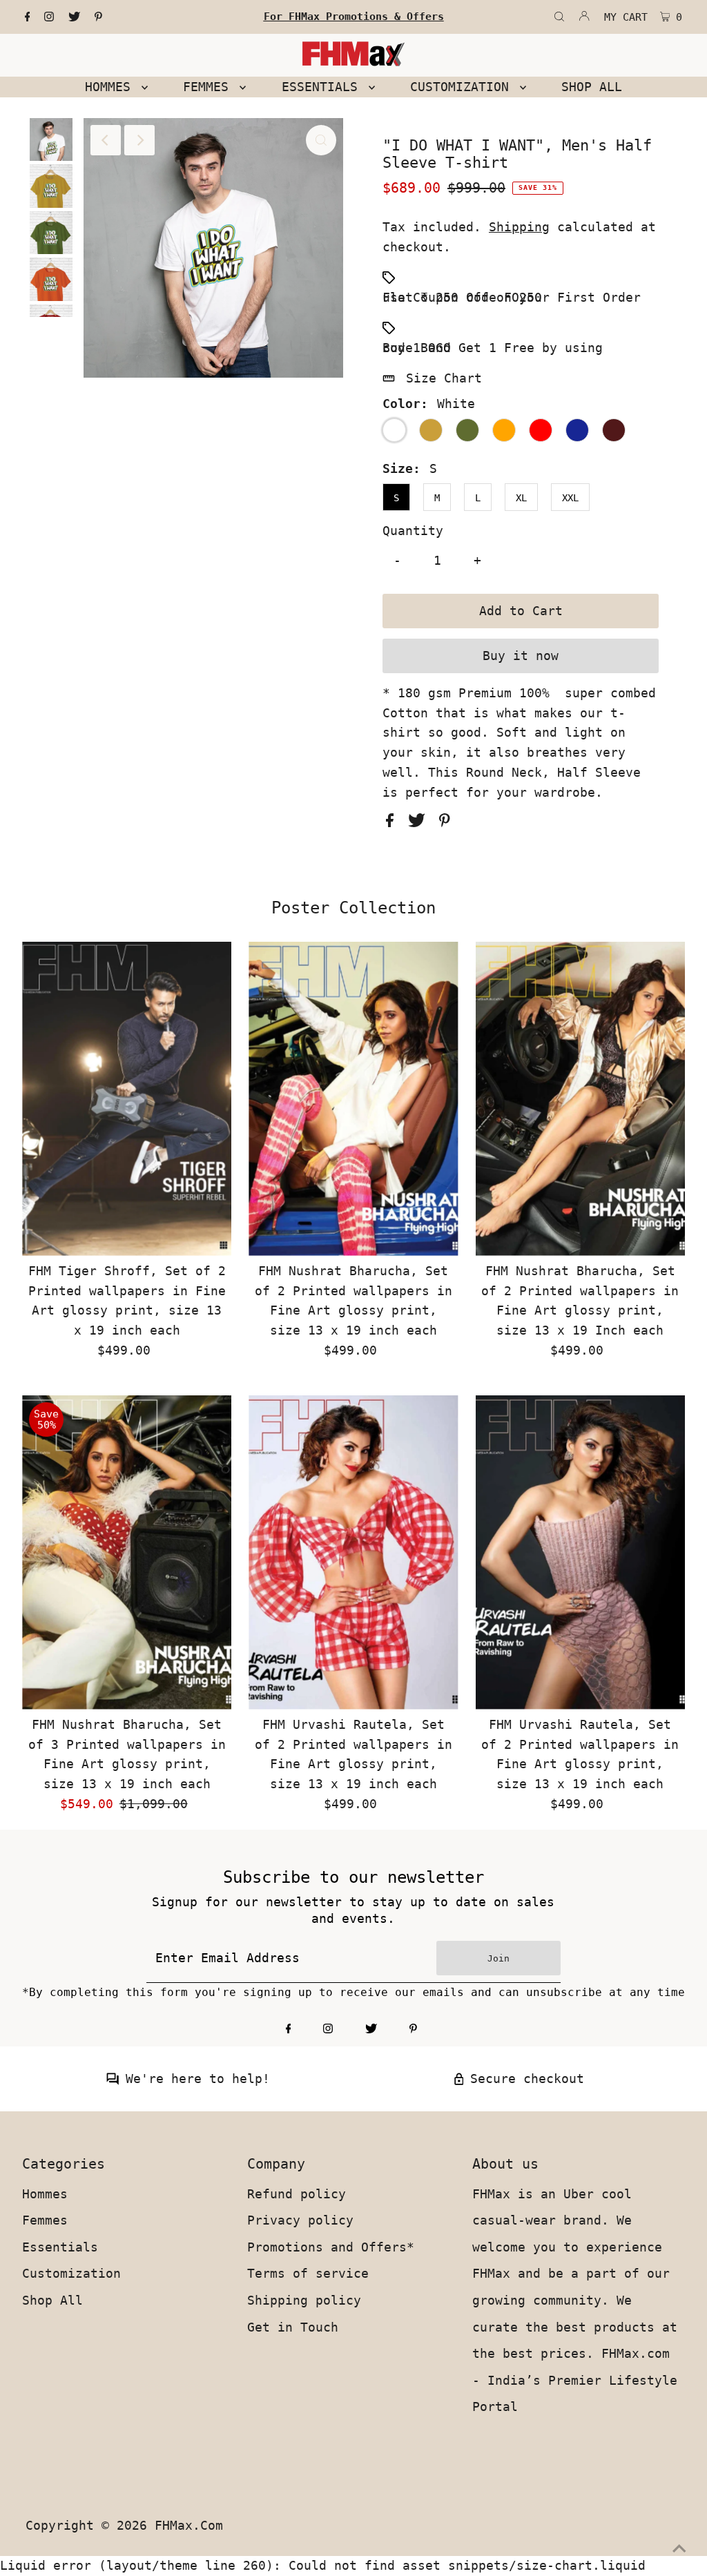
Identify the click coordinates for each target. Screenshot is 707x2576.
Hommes (45, 2194)
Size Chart (444, 378)
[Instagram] (49, 17)
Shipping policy (304, 2300)
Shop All (52, 2300)
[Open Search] (559, 17)
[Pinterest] (98, 17)
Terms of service (308, 2273)
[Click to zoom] (321, 140)
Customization (71, 2273)
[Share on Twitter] (420, 823)
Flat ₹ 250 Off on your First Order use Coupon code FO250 (512, 297)
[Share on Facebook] (394, 823)
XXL (570, 498)
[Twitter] (74, 17)
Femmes (45, 2220)
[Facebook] (28, 17)
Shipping (519, 227)
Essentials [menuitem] (323, 87)
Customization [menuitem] (463, 87)
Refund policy (297, 2194)
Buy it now (521, 656)
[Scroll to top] (679, 2548)
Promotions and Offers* (331, 2247)
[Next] (139, 140)
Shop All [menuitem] (592, 87)
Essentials (60, 2247)
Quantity (413, 531)
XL (521, 498)
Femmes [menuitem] (210, 87)
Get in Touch (293, 2327)
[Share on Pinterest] (445, 823)
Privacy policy (300, 2220)
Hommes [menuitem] (112, 87)
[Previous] (106, 140)
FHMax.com (189, 2525)
